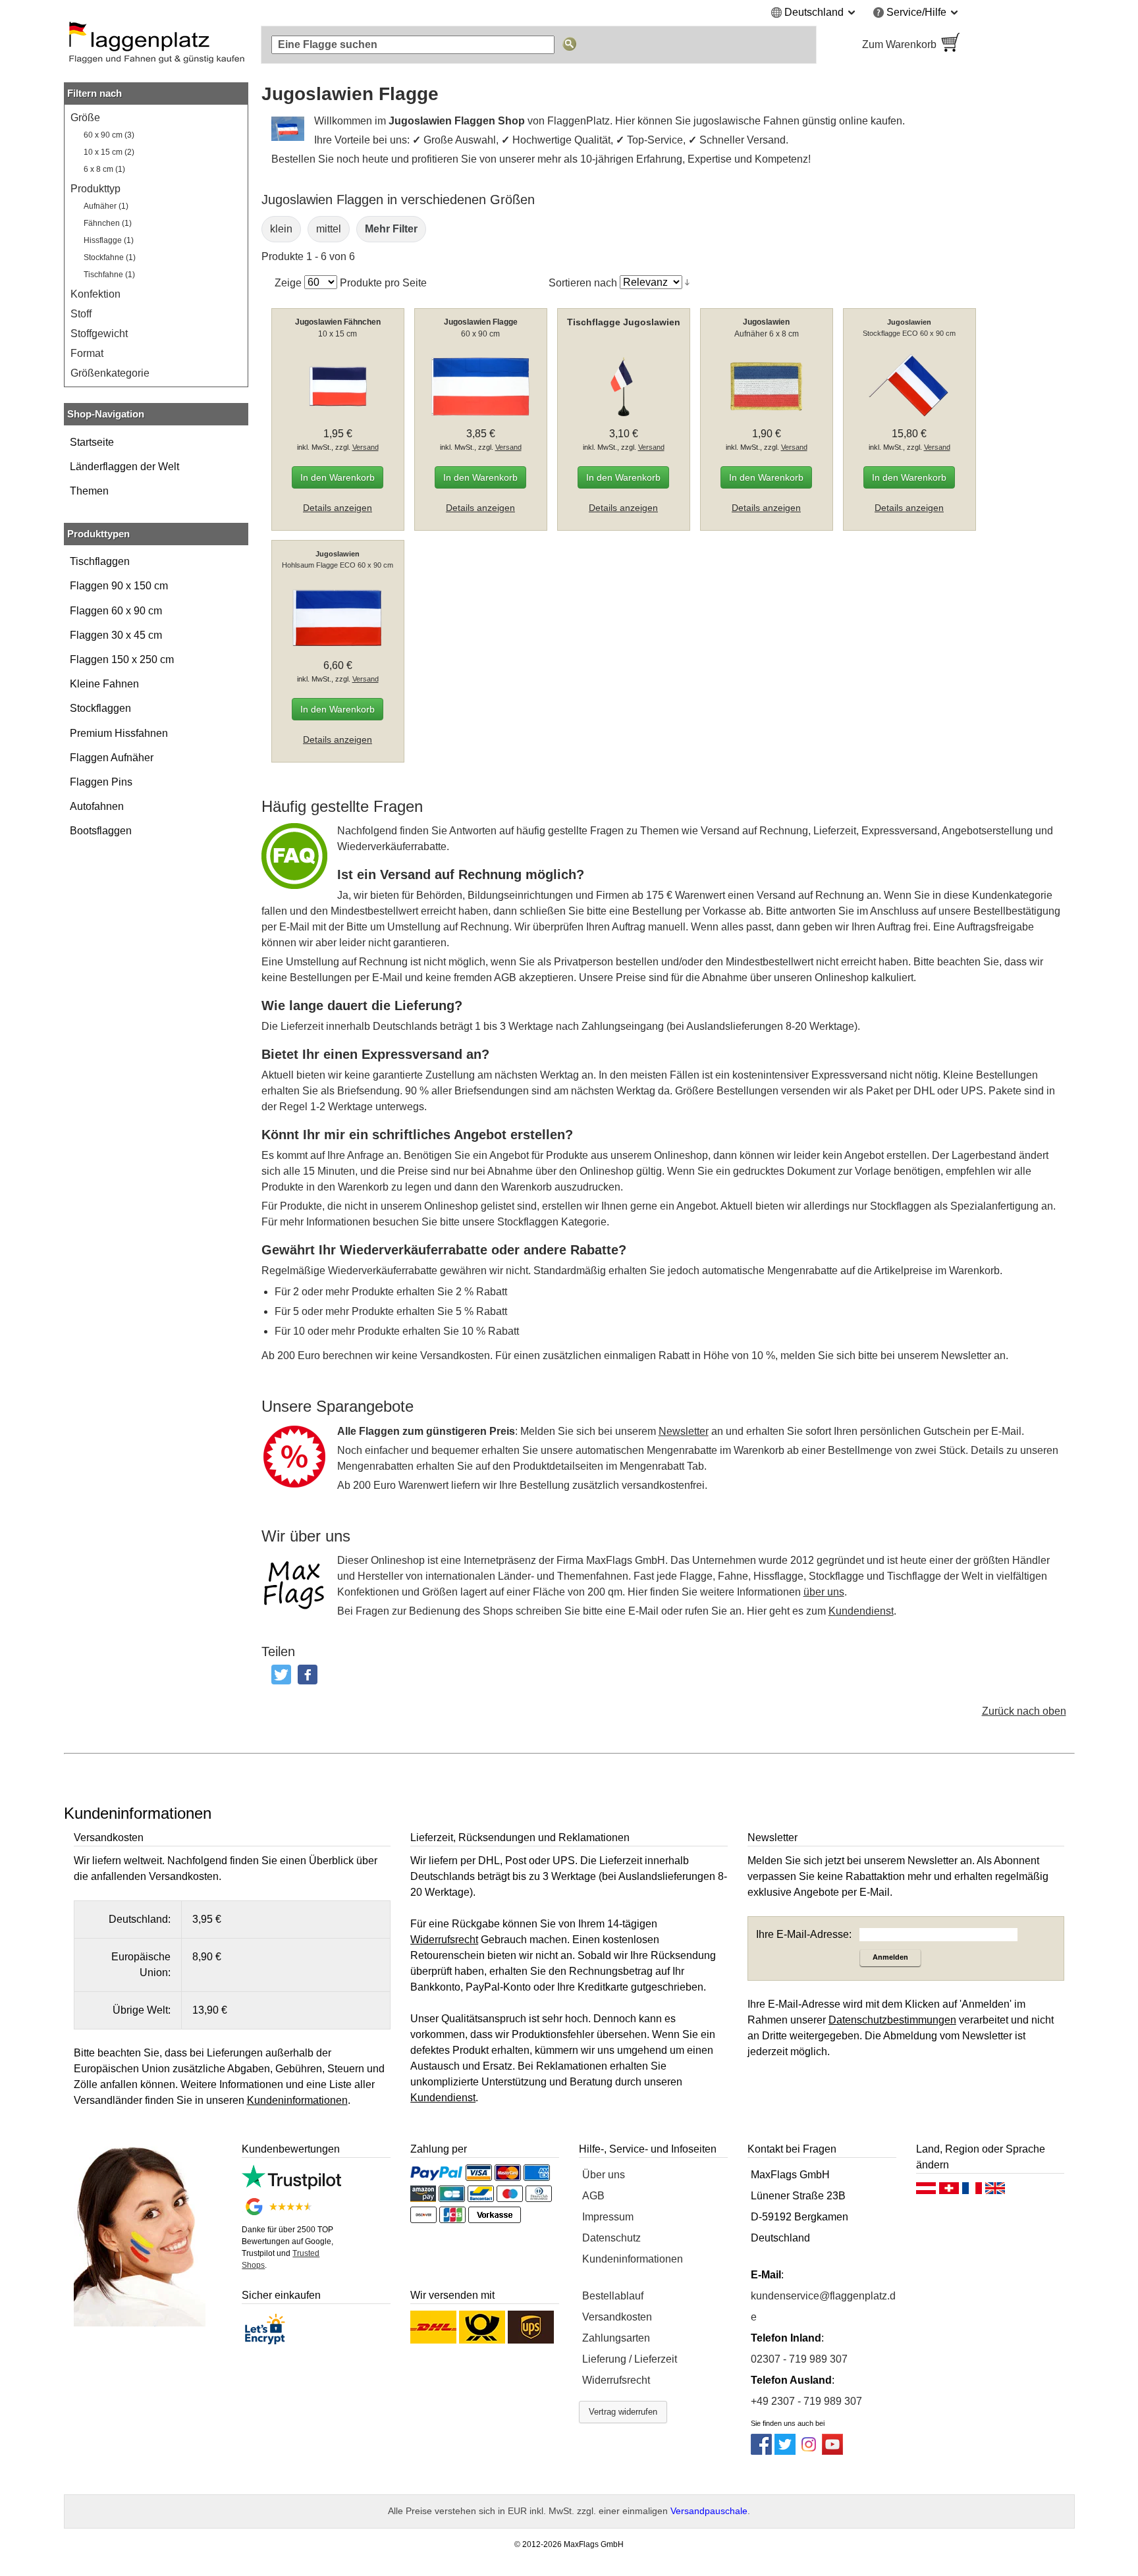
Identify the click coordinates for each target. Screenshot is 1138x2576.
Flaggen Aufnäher (112, 758)
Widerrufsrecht (616, 2380)
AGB (593, 2196)
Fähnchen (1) (108, 223)
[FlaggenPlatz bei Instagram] (809, 2451)
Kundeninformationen (633, 2259)
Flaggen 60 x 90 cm (116, 611)
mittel (329, 229)
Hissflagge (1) (109, 240)
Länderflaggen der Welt (124, 467)
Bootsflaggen (101, 831)
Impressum (608, 2217)
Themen (89, 491)
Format (87, 353)
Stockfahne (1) (110, 257)
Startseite (92, 442)
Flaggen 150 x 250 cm (122, 659)
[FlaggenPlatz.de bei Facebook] (761, 2451)
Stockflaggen (100, 708)
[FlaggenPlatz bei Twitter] (785, 2451)
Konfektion (95, 294)
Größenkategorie (110, 373)
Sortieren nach (583, 282)
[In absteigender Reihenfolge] (687, 282)
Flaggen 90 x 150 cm (119, 586)
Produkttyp (95, 189)
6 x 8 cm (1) (104, 169)
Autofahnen (97, 806)
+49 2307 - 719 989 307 (806, 2401)
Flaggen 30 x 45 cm (116, 635)
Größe (85, 118)
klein (281, 229)
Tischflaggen (100, 561)
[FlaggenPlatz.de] (156, 45)
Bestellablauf (613, 2296)
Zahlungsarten (616, 2338)
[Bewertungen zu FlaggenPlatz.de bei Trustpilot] (291, 2186)
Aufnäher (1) (106, 206)
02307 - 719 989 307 (799, 2359)
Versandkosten (617, 2317)
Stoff (81, 314)
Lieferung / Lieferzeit (630, 2359)
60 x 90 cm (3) (109, 135)
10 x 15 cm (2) (109, 152)
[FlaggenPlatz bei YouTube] (832, 2451)
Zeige (288, 282)
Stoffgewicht (99, 334)
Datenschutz (611, 2238)
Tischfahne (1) (109, 275)
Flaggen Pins (101, 782)
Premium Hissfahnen (119, 733)
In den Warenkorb (338, 477)
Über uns (604, 2175)
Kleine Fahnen (104, 684)
